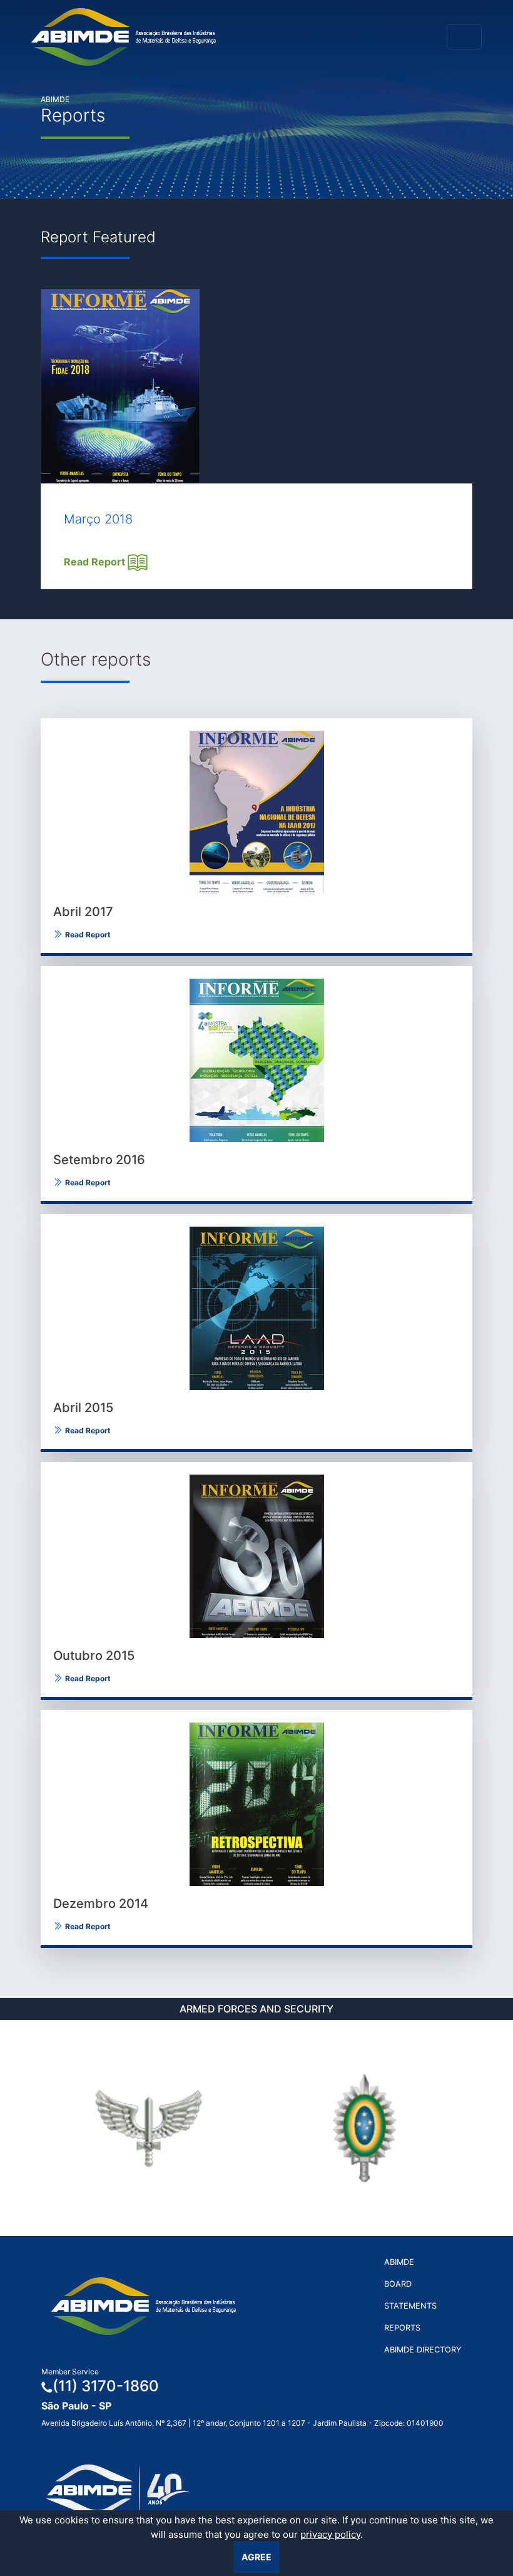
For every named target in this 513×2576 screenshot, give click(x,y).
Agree (256, 2557)
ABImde (399, 2262)
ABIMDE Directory (423, 2350)
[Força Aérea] (149, 2128)
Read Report (96, 562)
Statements (410, 2306)
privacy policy (330, 2534)
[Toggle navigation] (464, 37)
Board (398, 2284)
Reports (402, 2328)
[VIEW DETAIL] (256, 812)
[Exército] (364, 2128)
